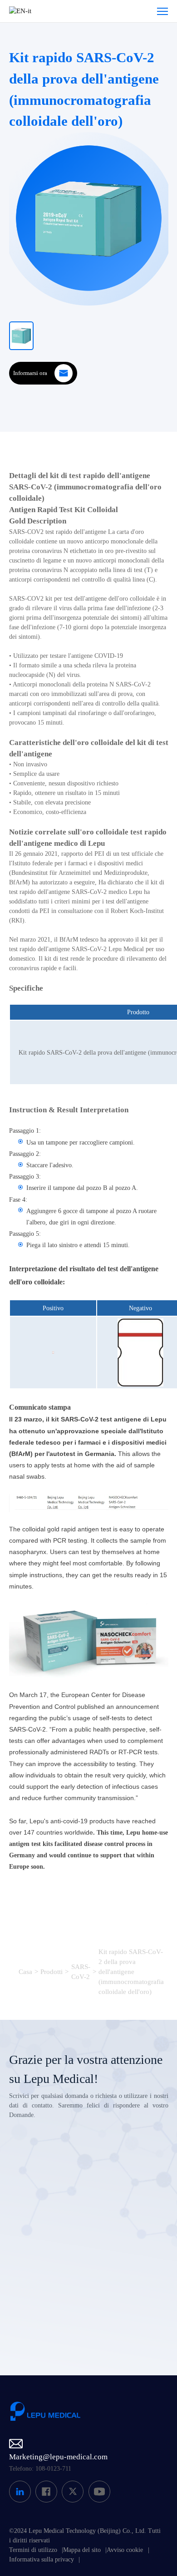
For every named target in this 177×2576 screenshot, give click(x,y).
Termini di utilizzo (33, 2550)
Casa (25, 1972)
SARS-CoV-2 (81, 1972)
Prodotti (52, 1972)
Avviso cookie (125, 2550)
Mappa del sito (82, 2550)
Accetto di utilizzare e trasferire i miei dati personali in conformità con (94, 2307)
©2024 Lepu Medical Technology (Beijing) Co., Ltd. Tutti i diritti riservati (85, 2536)
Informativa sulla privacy (42, 2559)
